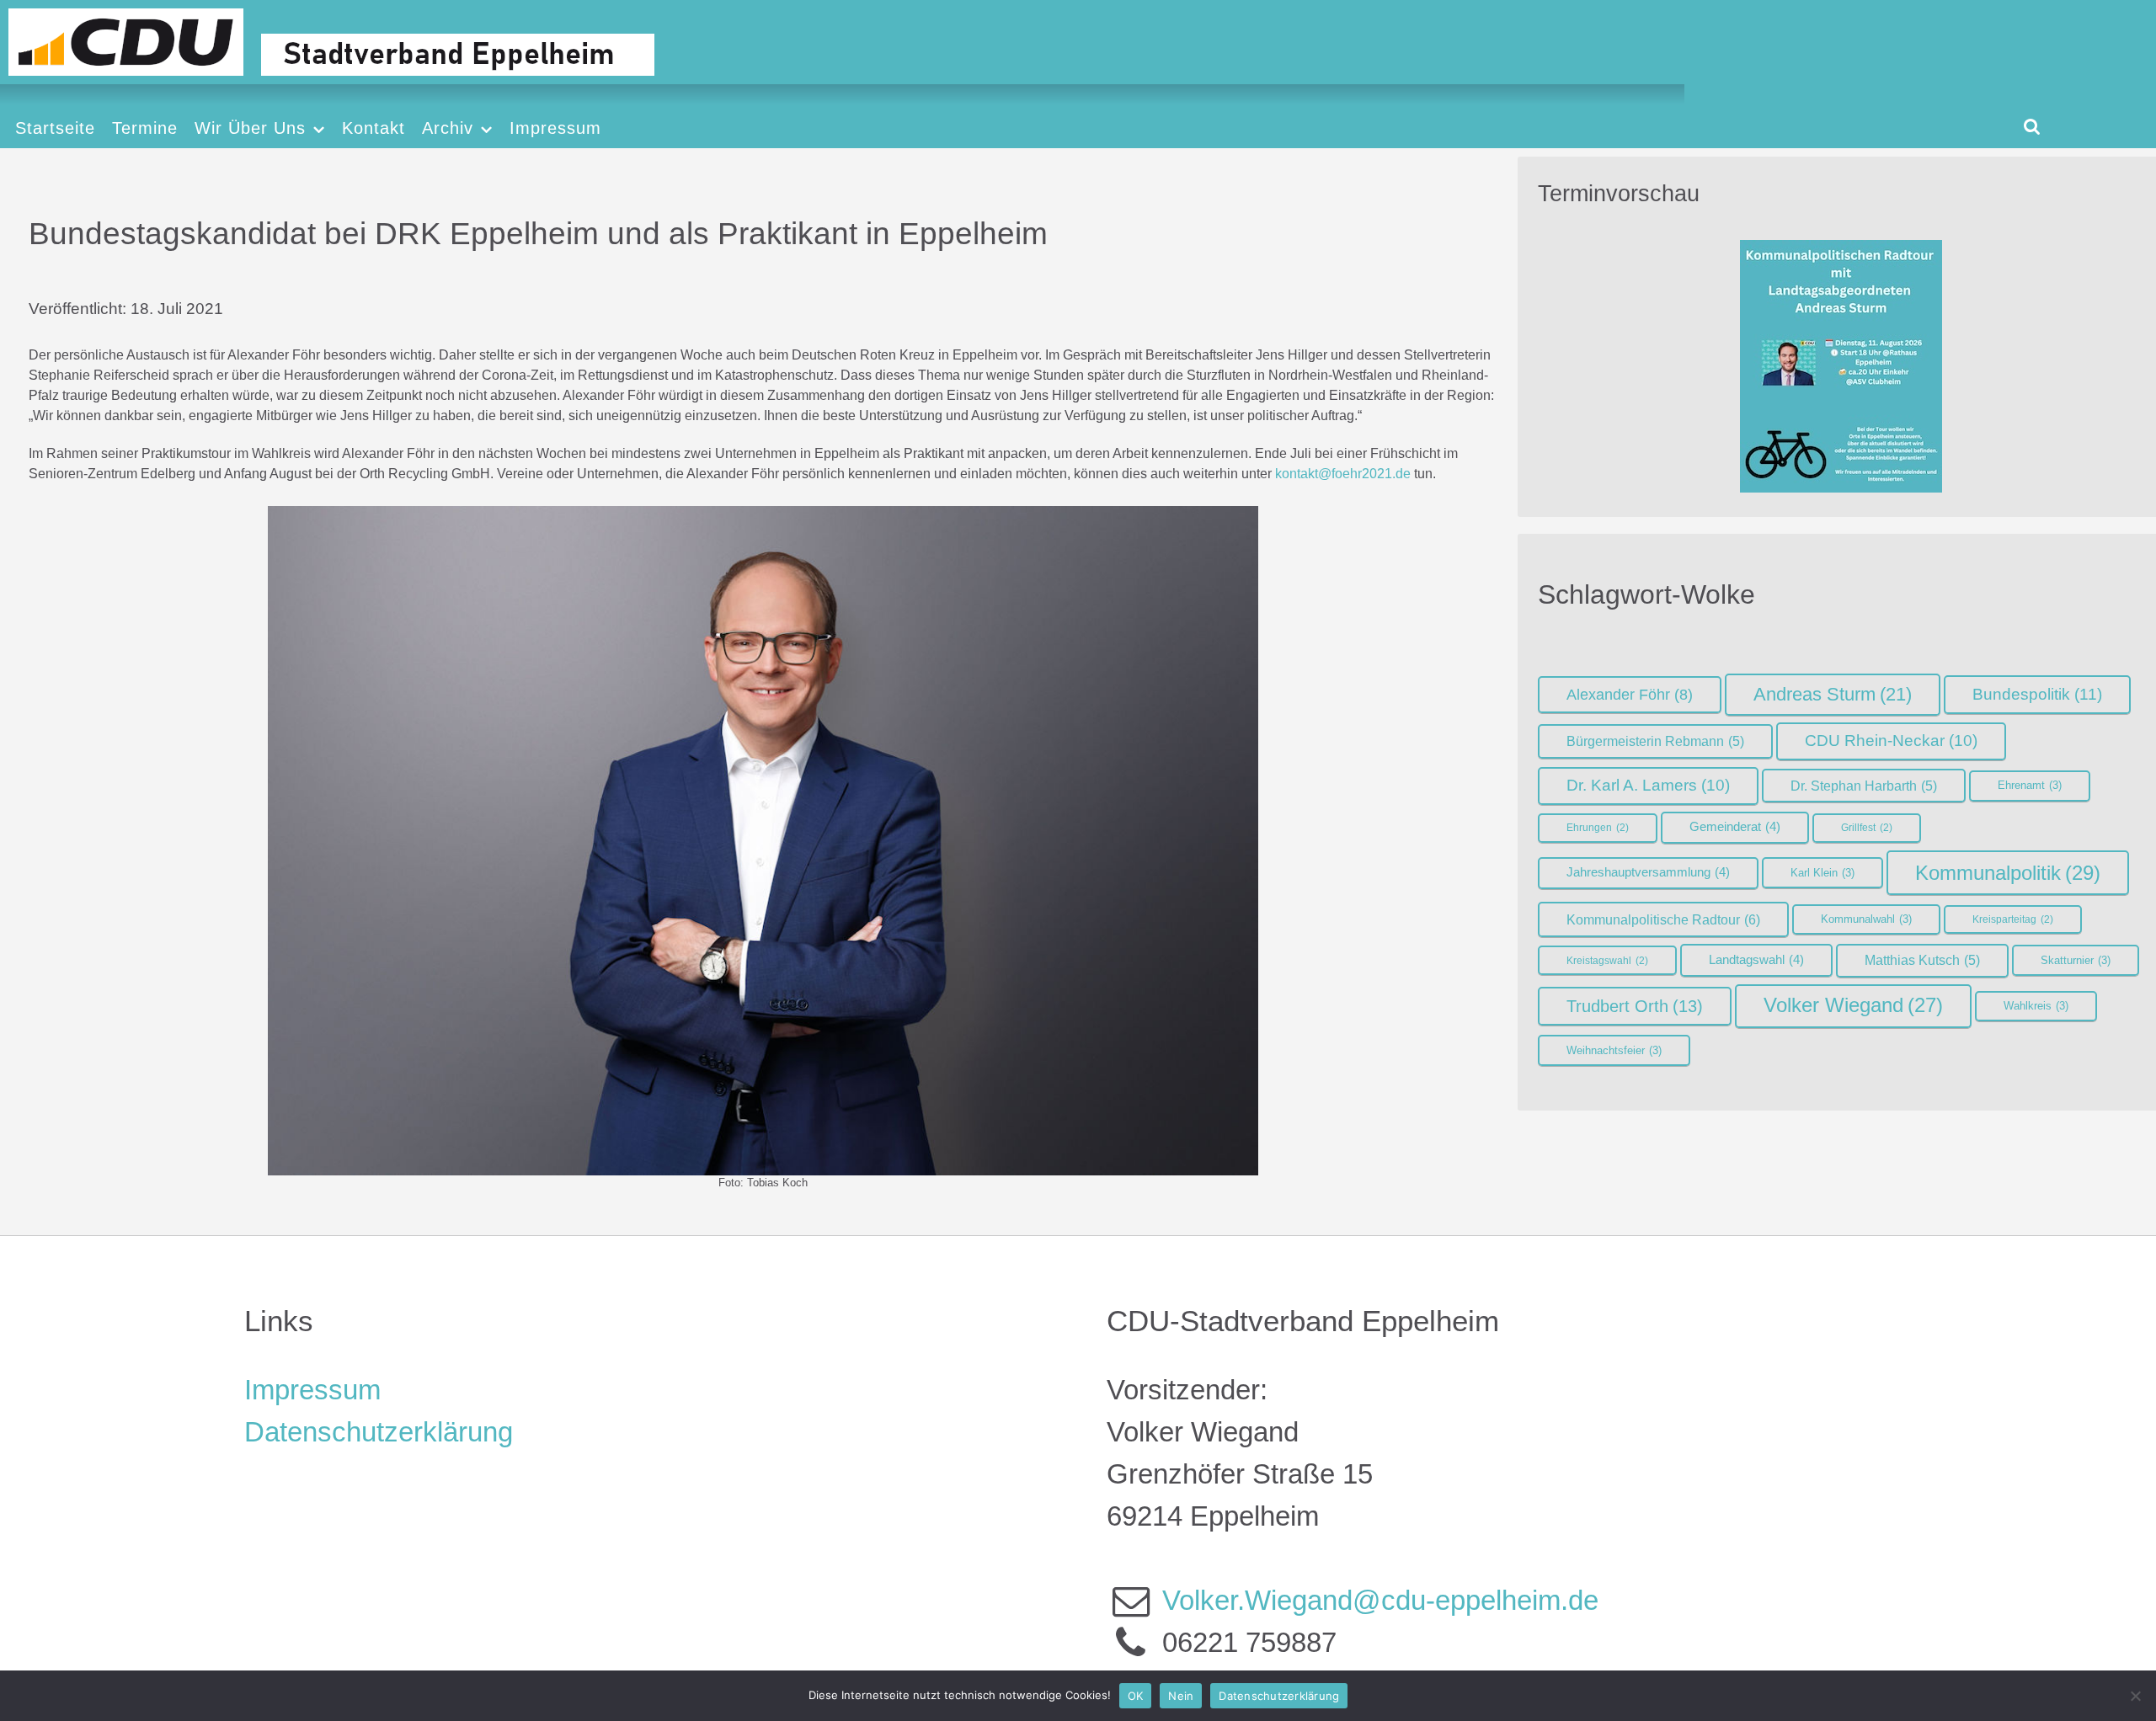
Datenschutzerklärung (379, 1432)
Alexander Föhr (1630, 695)
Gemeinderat (1735, 827)
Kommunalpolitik (2008, 873)
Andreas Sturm (1833, 694)
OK (1136, 1696)
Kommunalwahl (1866, 919)
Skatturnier (2076, 960)
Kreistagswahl (1607, 961)
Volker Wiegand (1853, 1005)
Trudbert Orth (1635, 1006)
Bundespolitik (2037, 694)
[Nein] (2135, 1696)
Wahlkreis (2036, 1006)
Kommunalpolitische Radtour (1663, 919)
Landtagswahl (1756, 960)
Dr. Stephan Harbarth (1864, 786)
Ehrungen (1598, 828)
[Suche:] (2032, 126)
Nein (1181, 1696)
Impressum (312, 1390)
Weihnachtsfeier (1614, 1050)
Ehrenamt (2030, 785)
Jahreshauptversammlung (1648, 872)
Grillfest (1867, 828)
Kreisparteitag (2013, 919)
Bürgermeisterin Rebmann (1655, 741)
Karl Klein (1822, 873)
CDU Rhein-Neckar (1891, 741)
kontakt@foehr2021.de (1343, 474)
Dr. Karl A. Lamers (1648, 785)
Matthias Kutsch (1922, 960)
